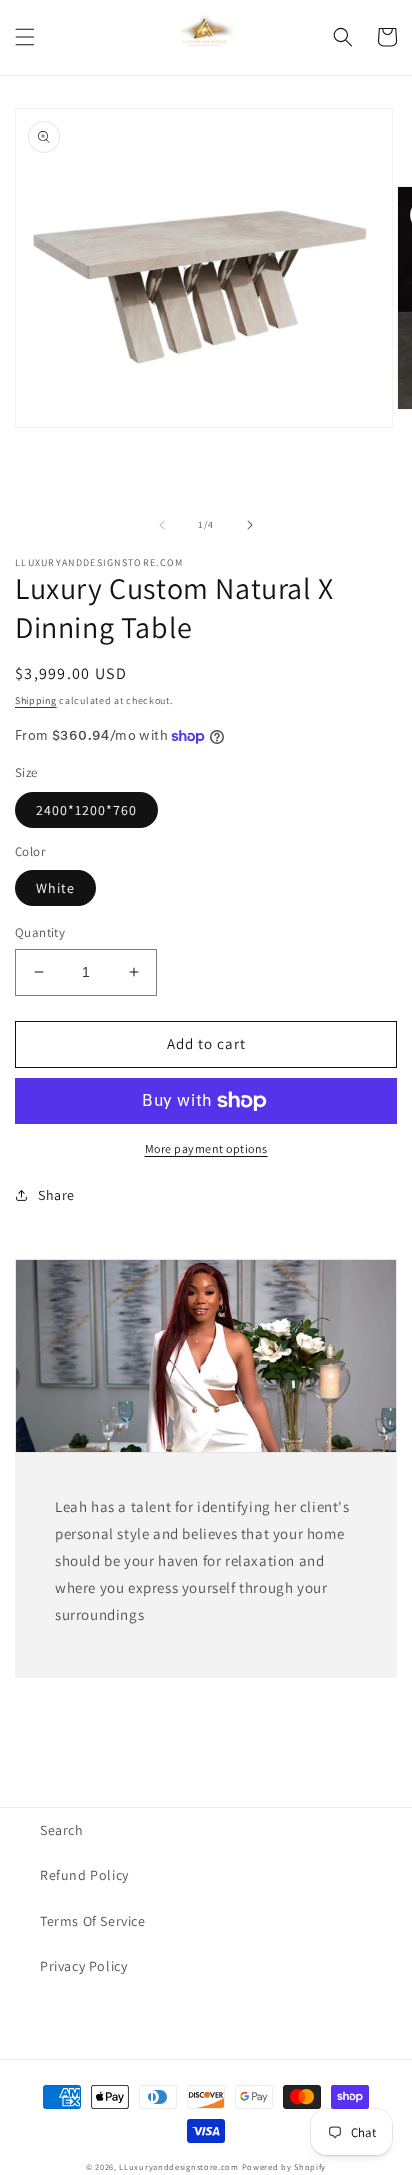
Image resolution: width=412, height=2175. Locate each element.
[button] (25, 37)
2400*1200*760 (86, 810)
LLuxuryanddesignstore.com (179, 2166)
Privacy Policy (83, 1966)
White (55, 888)
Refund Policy (84, 1875)
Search (62, 1830)
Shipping (36, 700)
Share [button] (56, 1195)
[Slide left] (162, 525)
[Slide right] (250, 525)
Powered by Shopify (284, 2166)
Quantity (40, 932)
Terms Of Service (93, 1921)
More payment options (206, 1148)
